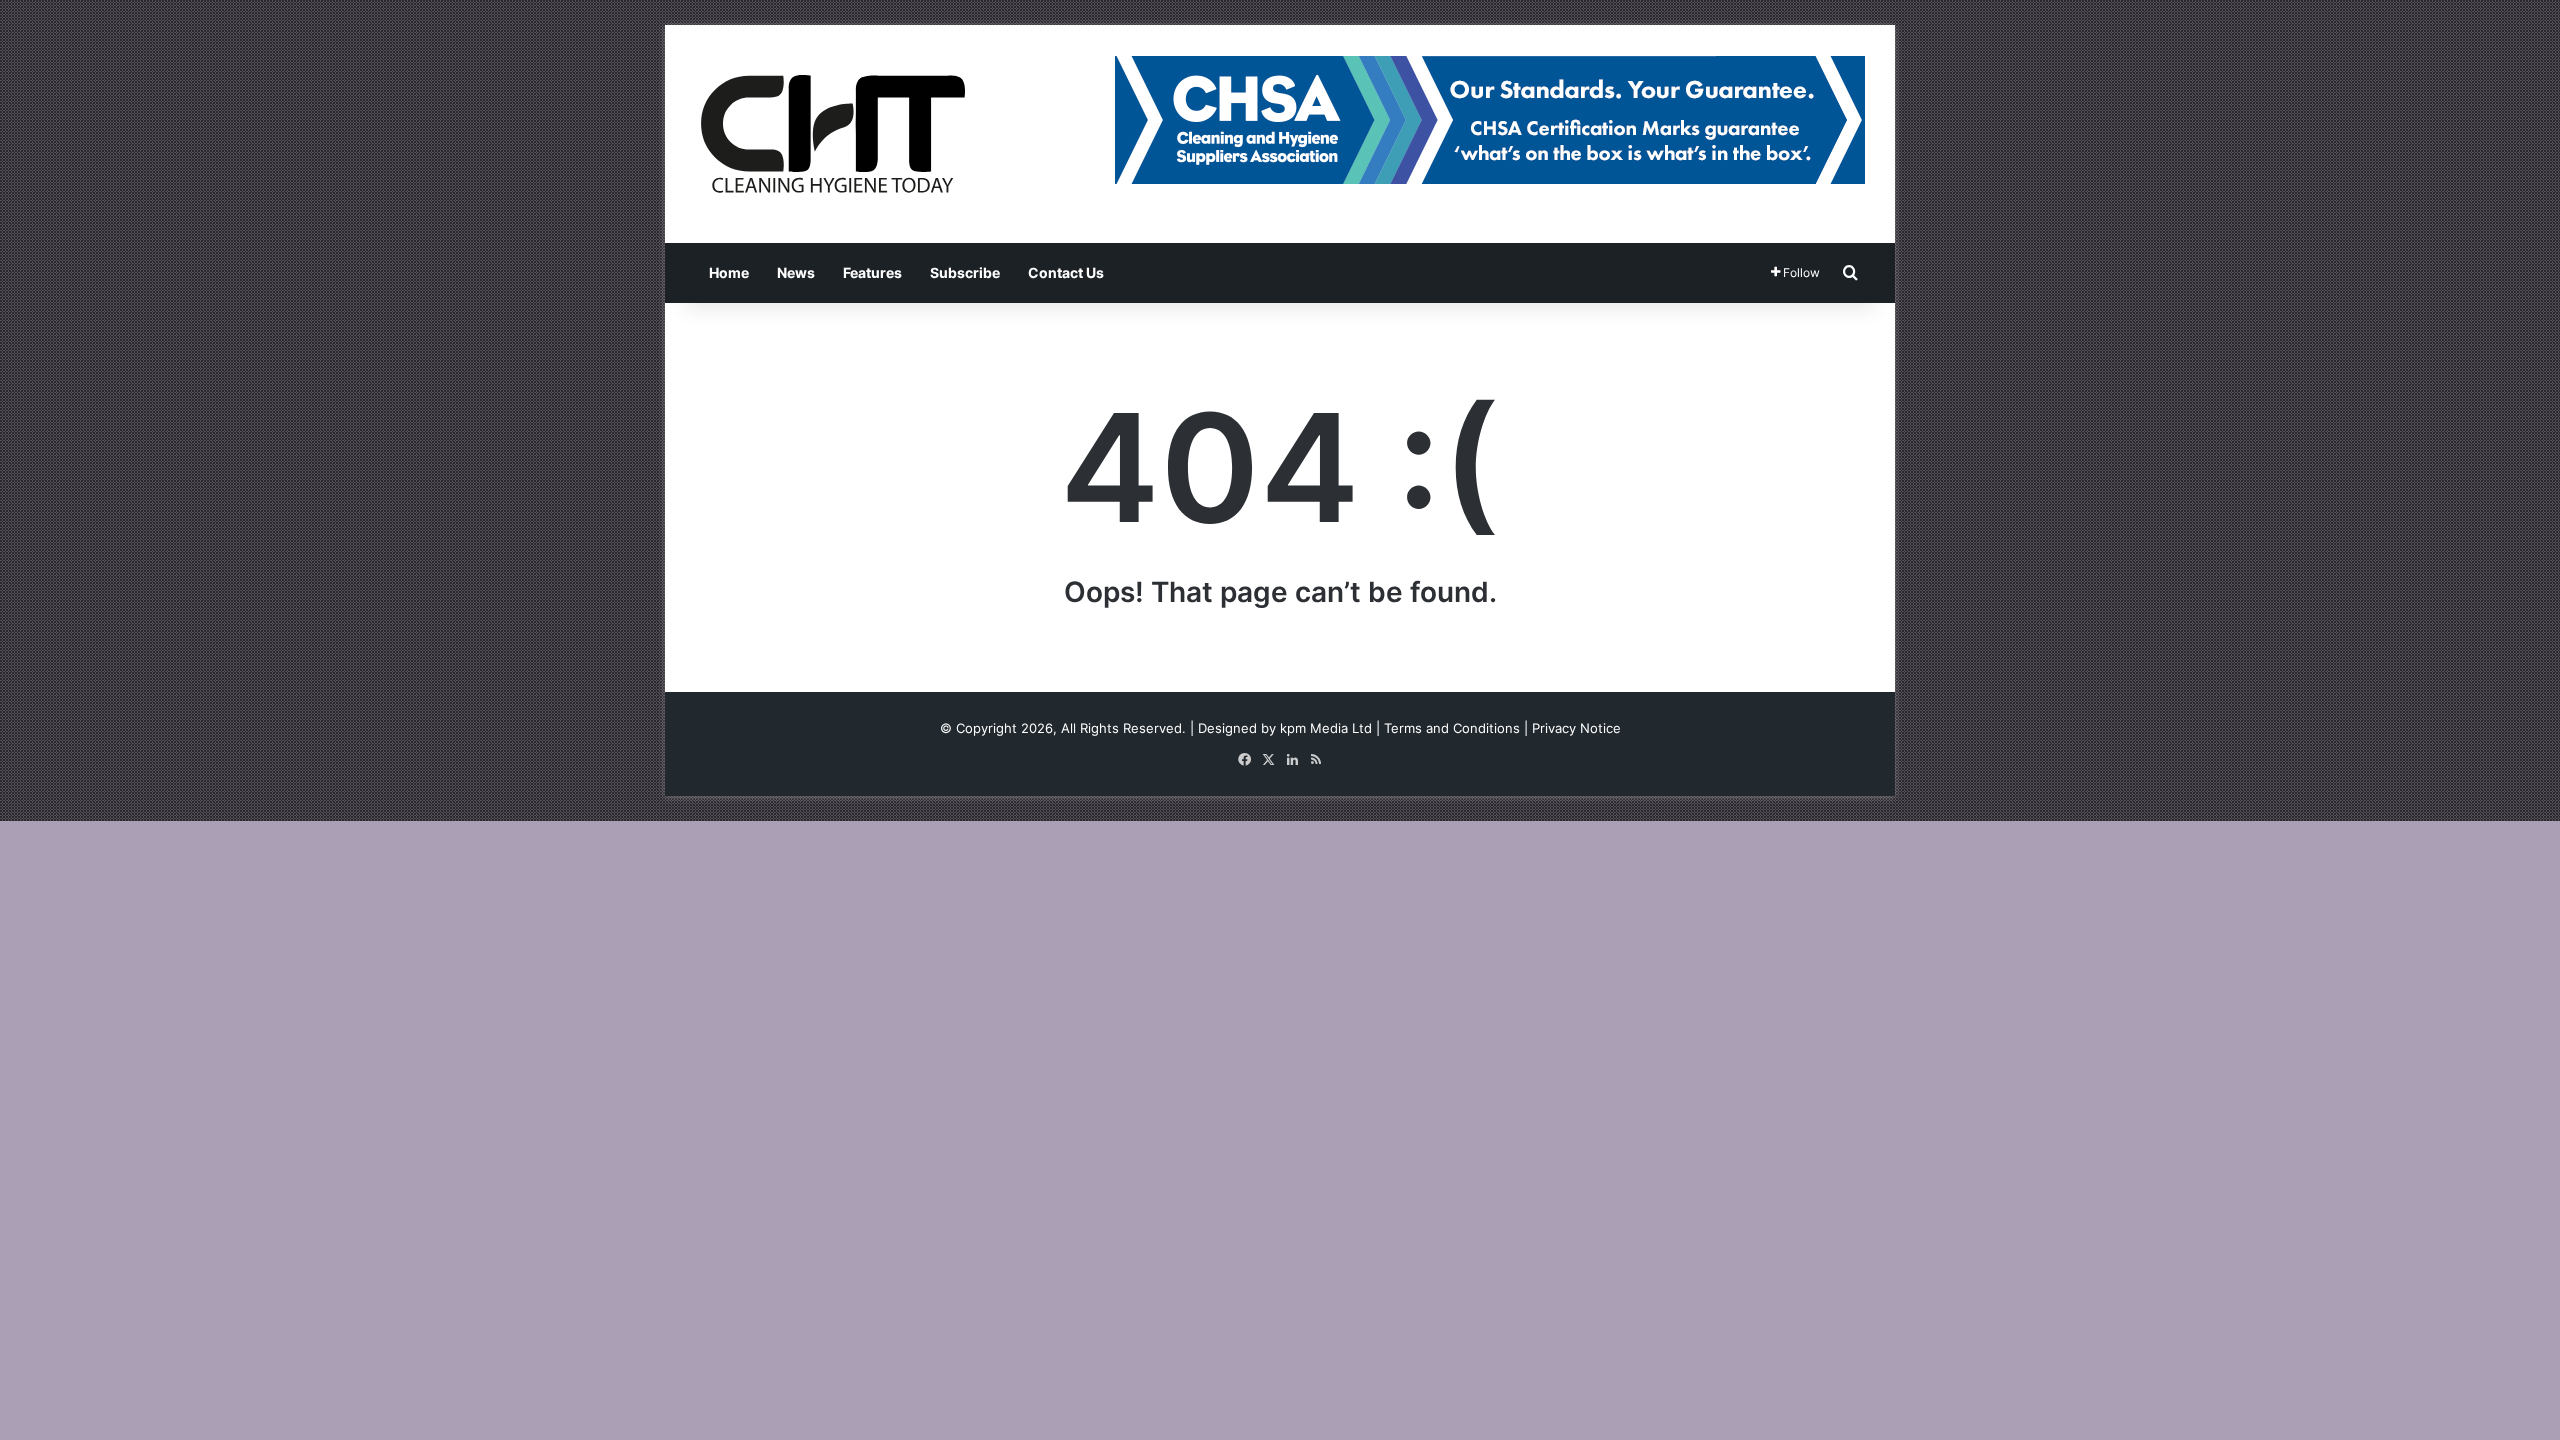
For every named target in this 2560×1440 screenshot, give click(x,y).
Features (872, 272)
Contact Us (1066, 272)
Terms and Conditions (1452, 728)
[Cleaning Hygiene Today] (832, 134)
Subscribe (965, 272)
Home (729, 272)
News (796, 272)
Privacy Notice (1576, 728)
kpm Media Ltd (1326, 728)
